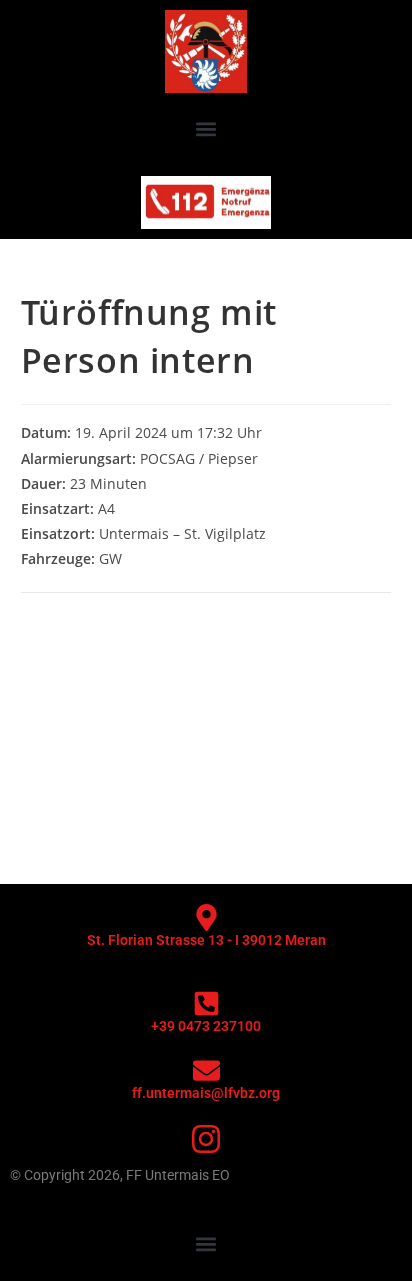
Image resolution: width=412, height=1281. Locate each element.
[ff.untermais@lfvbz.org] (206, 1070)
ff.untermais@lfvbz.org (206, 1093)
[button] (206, 129)
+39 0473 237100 (206, 1026)
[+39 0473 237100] (206, 1003)
